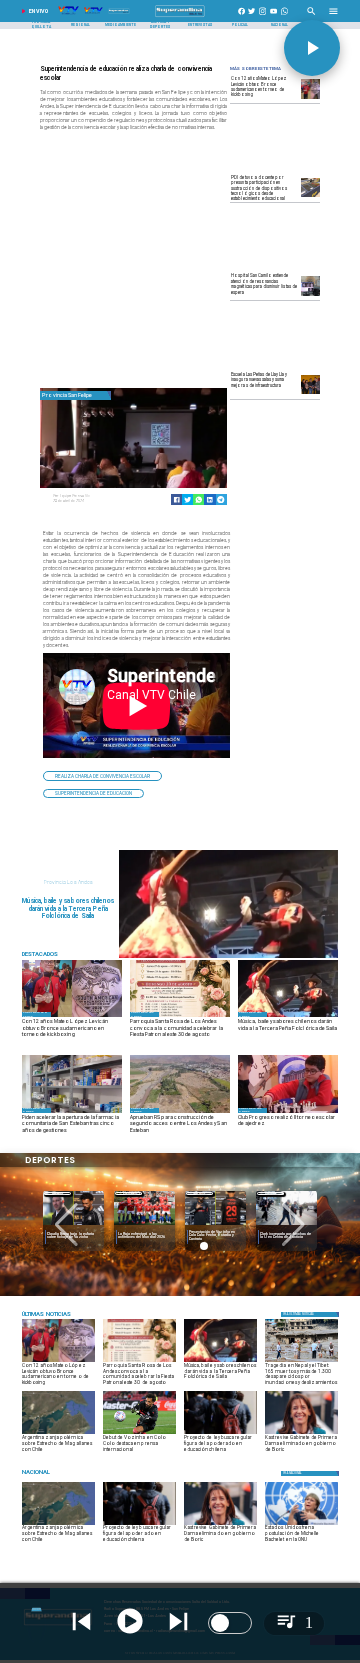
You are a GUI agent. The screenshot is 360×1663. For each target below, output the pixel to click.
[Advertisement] (190, 261)
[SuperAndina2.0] (179, 17)
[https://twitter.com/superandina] (251, 17)
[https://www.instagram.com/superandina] (262, 17)
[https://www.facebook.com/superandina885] (241, 17)
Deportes (57, 1193)
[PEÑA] (229, 957)
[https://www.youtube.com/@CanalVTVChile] (273, 17)
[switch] (230, 1623)
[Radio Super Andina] (311, 17)
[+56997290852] (284, 17)
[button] (102, 775)
